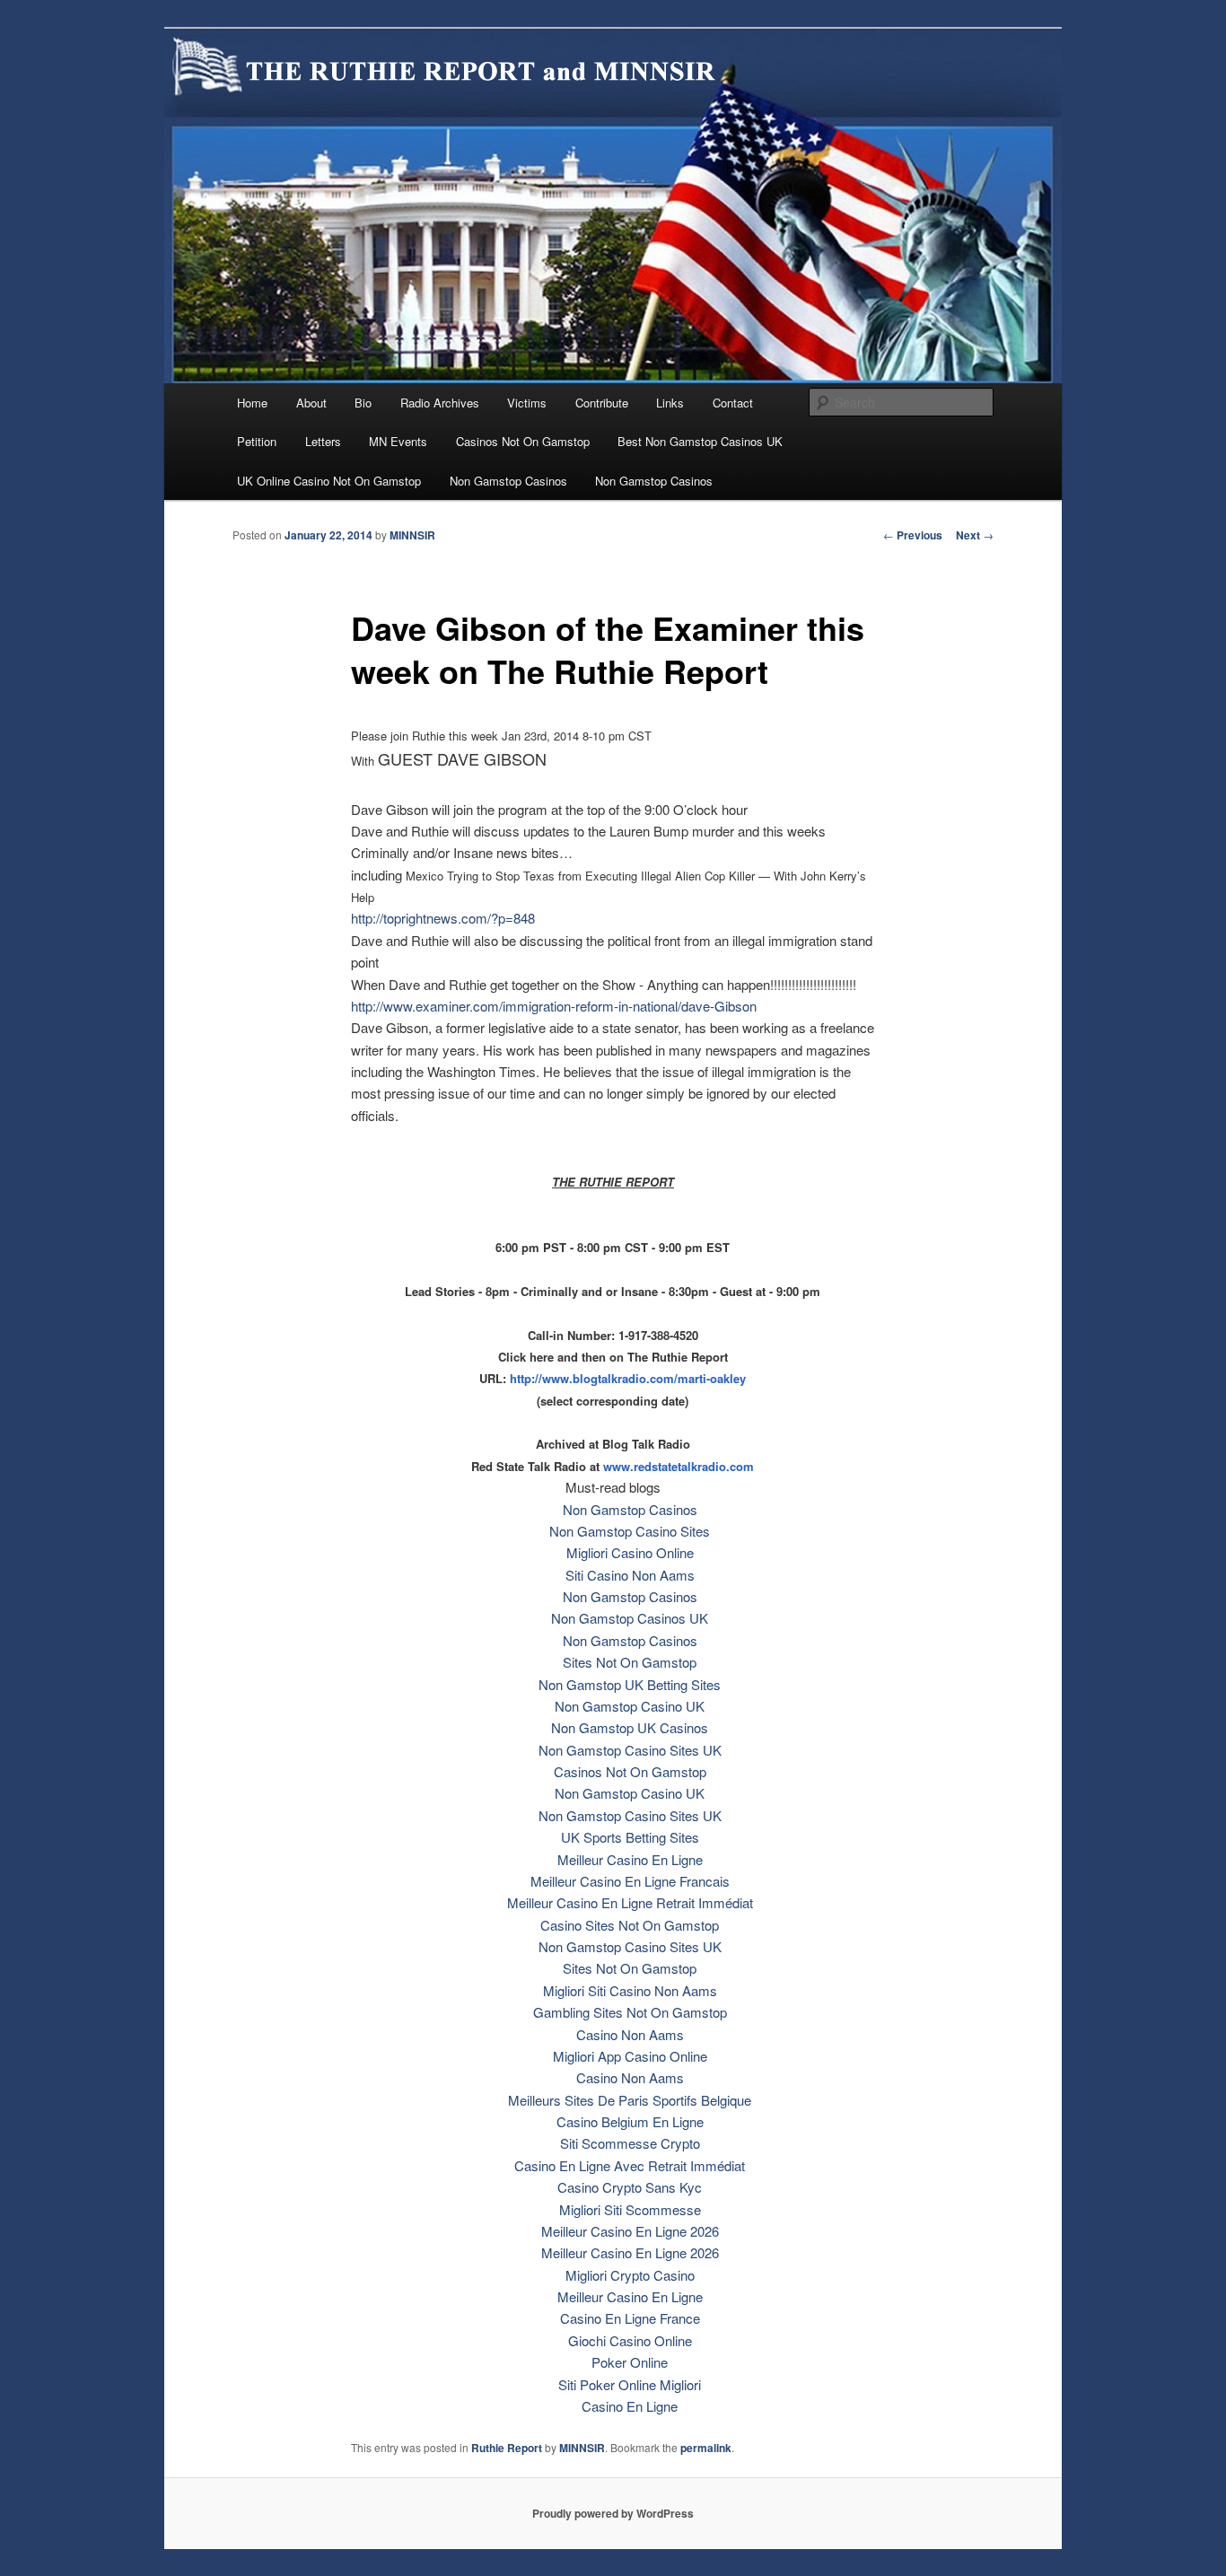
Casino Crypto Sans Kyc (630, 2187)
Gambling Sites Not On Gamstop (630, 2012)
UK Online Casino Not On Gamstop (329, 481)
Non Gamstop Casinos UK (630, 1618)
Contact (733, 403)
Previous (913, 535)
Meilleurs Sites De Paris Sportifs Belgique (630, 2100)
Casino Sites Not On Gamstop (630, 1925)
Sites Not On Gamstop (630, 1662)
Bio (363, 403)
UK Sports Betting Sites (630, 1837)
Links (670, 403)
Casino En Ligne (630, 2406)
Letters (323, 441)
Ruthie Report (507, 2448)
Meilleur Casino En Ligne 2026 (630, 2231)
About (311, 403)
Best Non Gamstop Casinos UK (700, 441)
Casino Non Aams (630, 2034)
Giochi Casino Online (630, 2340)
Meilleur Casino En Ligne (630, 1859)
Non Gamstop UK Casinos (630, 1727)
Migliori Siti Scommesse (630, 2209)
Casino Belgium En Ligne (630, 2121)
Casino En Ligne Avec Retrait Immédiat (630, 2165)
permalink (706, 2448)
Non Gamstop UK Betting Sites (630, 1684)
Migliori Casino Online (630, 1552)
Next (975, 535)
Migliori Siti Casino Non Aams (630, 1990)
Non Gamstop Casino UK (630, 1706)
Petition (257, 441)
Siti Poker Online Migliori (630, 2384)
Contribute (602, 403)
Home (252, 403)
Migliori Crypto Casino (630, 2275)
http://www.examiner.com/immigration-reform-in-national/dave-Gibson (554, 1006)
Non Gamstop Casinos (508, 481)
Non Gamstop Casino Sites (630, 1531)
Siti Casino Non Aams (630, 1575)
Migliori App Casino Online (630, 2056)
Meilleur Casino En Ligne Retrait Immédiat (630, 1902)
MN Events (398, 441)
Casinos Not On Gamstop (523, 441)
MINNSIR (412, 535)
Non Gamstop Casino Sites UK (630, 1750)
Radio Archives (440, 403)
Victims (527, 403)
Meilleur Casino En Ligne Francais (630, 1881)
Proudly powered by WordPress (613, 2513)
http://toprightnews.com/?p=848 (443, 918)
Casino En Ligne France (630, 2318)
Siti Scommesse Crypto (630, 2143)
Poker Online (630, 2362)
